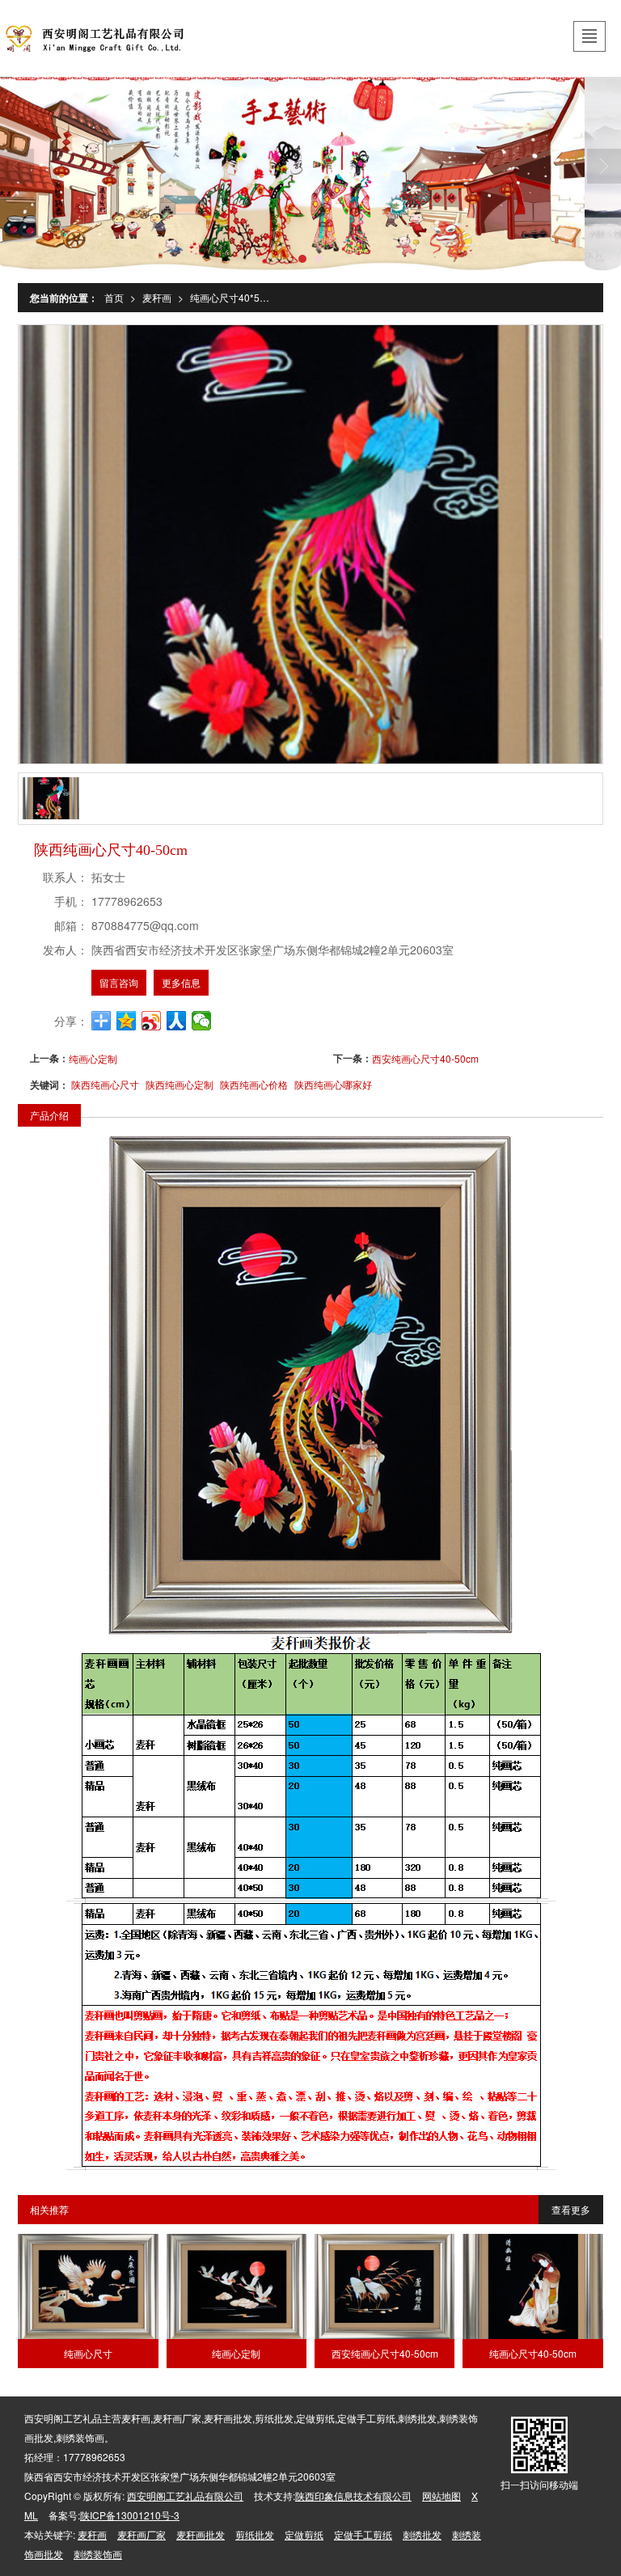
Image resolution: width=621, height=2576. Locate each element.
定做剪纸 (304, 2534)
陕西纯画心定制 (180, 1084)
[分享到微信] (202, 1021)
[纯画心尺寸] (88, 2286)
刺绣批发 (422, 2534)
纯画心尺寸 (88, 2353)
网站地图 (441, 2496)
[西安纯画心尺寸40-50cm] (384, 2286)
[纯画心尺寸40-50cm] (532, 2286)
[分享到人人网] (177, 1021)
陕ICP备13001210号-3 (130, 2515)
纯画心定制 (93, 1058)
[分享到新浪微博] (152, 1021)
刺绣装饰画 (98, 2554)
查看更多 (571, 2209)
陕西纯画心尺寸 (105, 1084)
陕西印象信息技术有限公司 (353, 2496)
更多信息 (181, 982)
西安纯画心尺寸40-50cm (425, 1058)
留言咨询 (119, 982)
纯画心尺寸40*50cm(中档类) (234, 297)
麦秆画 (157, 297)
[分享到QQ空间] (127, 1021)
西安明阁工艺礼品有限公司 (185, 2496)
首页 (114, 297)
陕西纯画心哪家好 (333, 1084)
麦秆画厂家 (142, 2534)
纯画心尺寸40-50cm (533, 2353)
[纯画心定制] (237, 2286)
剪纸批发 (255, 2534)
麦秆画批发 (201, 2534)
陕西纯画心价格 (254, 1084)
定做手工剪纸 (363, 2534)
